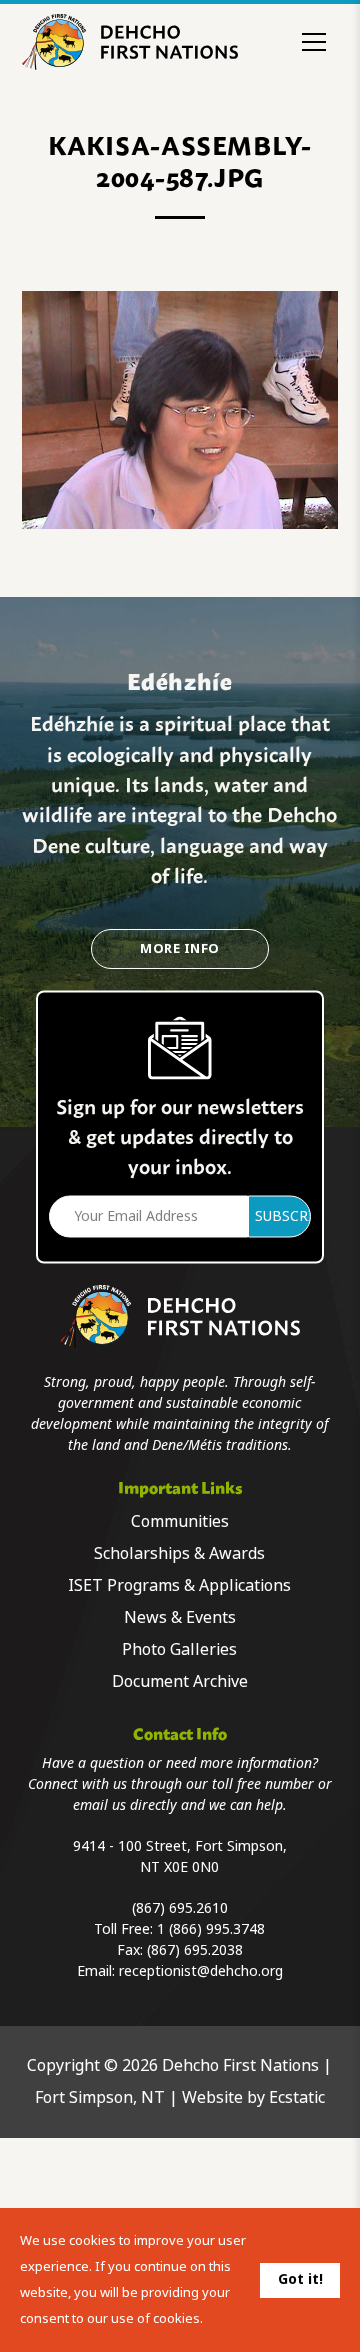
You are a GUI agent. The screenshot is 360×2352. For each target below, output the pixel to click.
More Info (179, 948)
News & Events (180, 1617)
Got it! (300, 2279)
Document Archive (180, 1681)
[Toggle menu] (314, 42)
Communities (180, 1521)
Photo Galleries (179, 1649)
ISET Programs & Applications (179, 1585)
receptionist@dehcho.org (201, 1971)
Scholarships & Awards (179, 1553)
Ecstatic (297, 2097)
